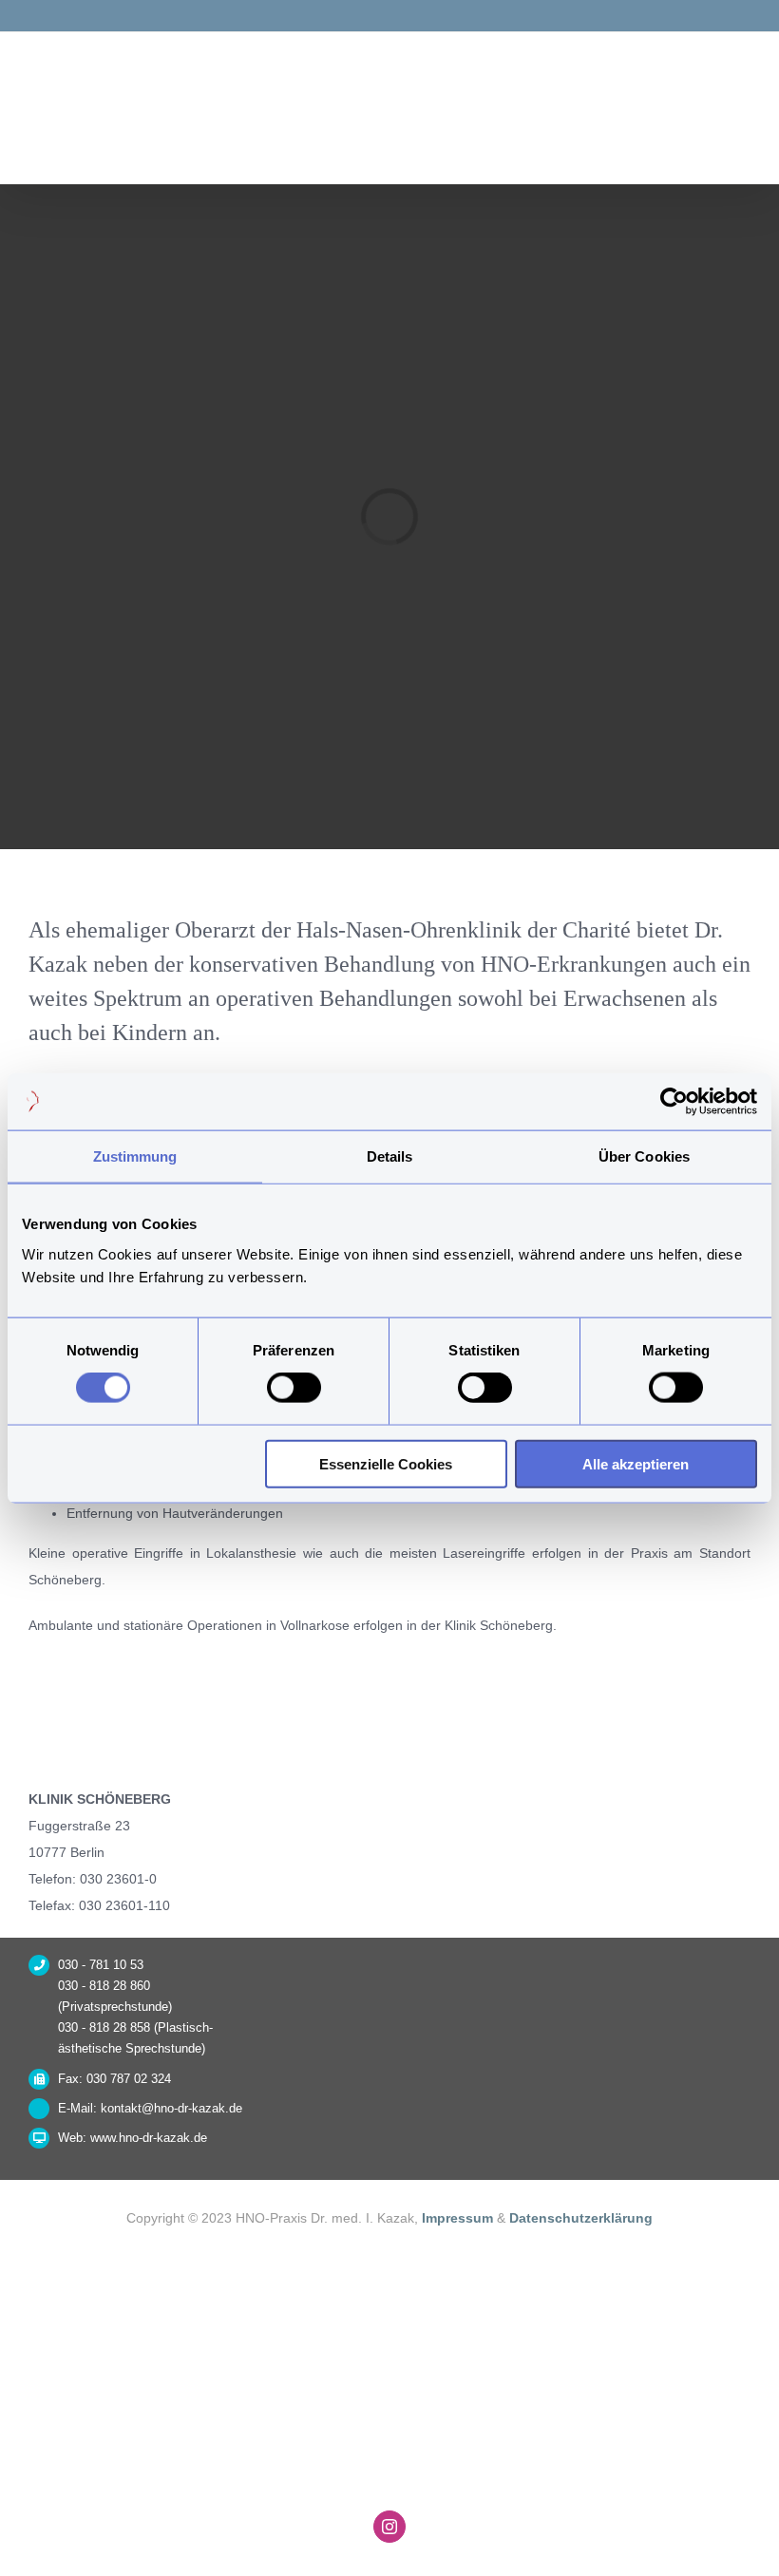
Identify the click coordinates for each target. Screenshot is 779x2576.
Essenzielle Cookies (386, 1463)
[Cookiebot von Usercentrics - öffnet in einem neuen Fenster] (674, 1102)
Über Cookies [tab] (644, 1156)
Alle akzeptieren (636, 1463)
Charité (597, 930)
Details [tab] (390, 1156)
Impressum (459, 2218)
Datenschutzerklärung (581, 2218)
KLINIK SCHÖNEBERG (100, 1799)
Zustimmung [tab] (135, 1156)
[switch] (294, 1388)
